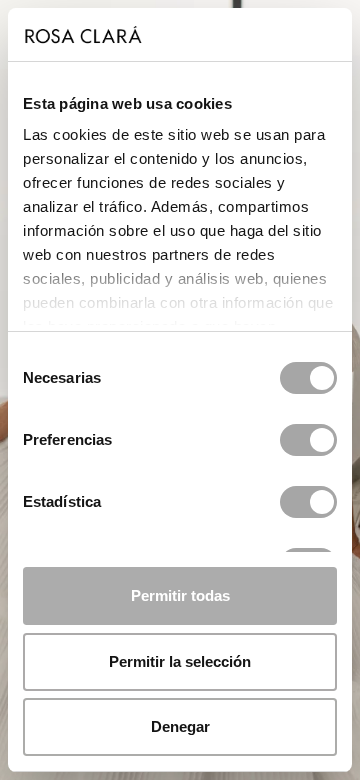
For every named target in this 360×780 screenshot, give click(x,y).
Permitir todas (180, 595)
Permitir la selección (180, 661)
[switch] (308, 440)
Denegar (180, 726)
